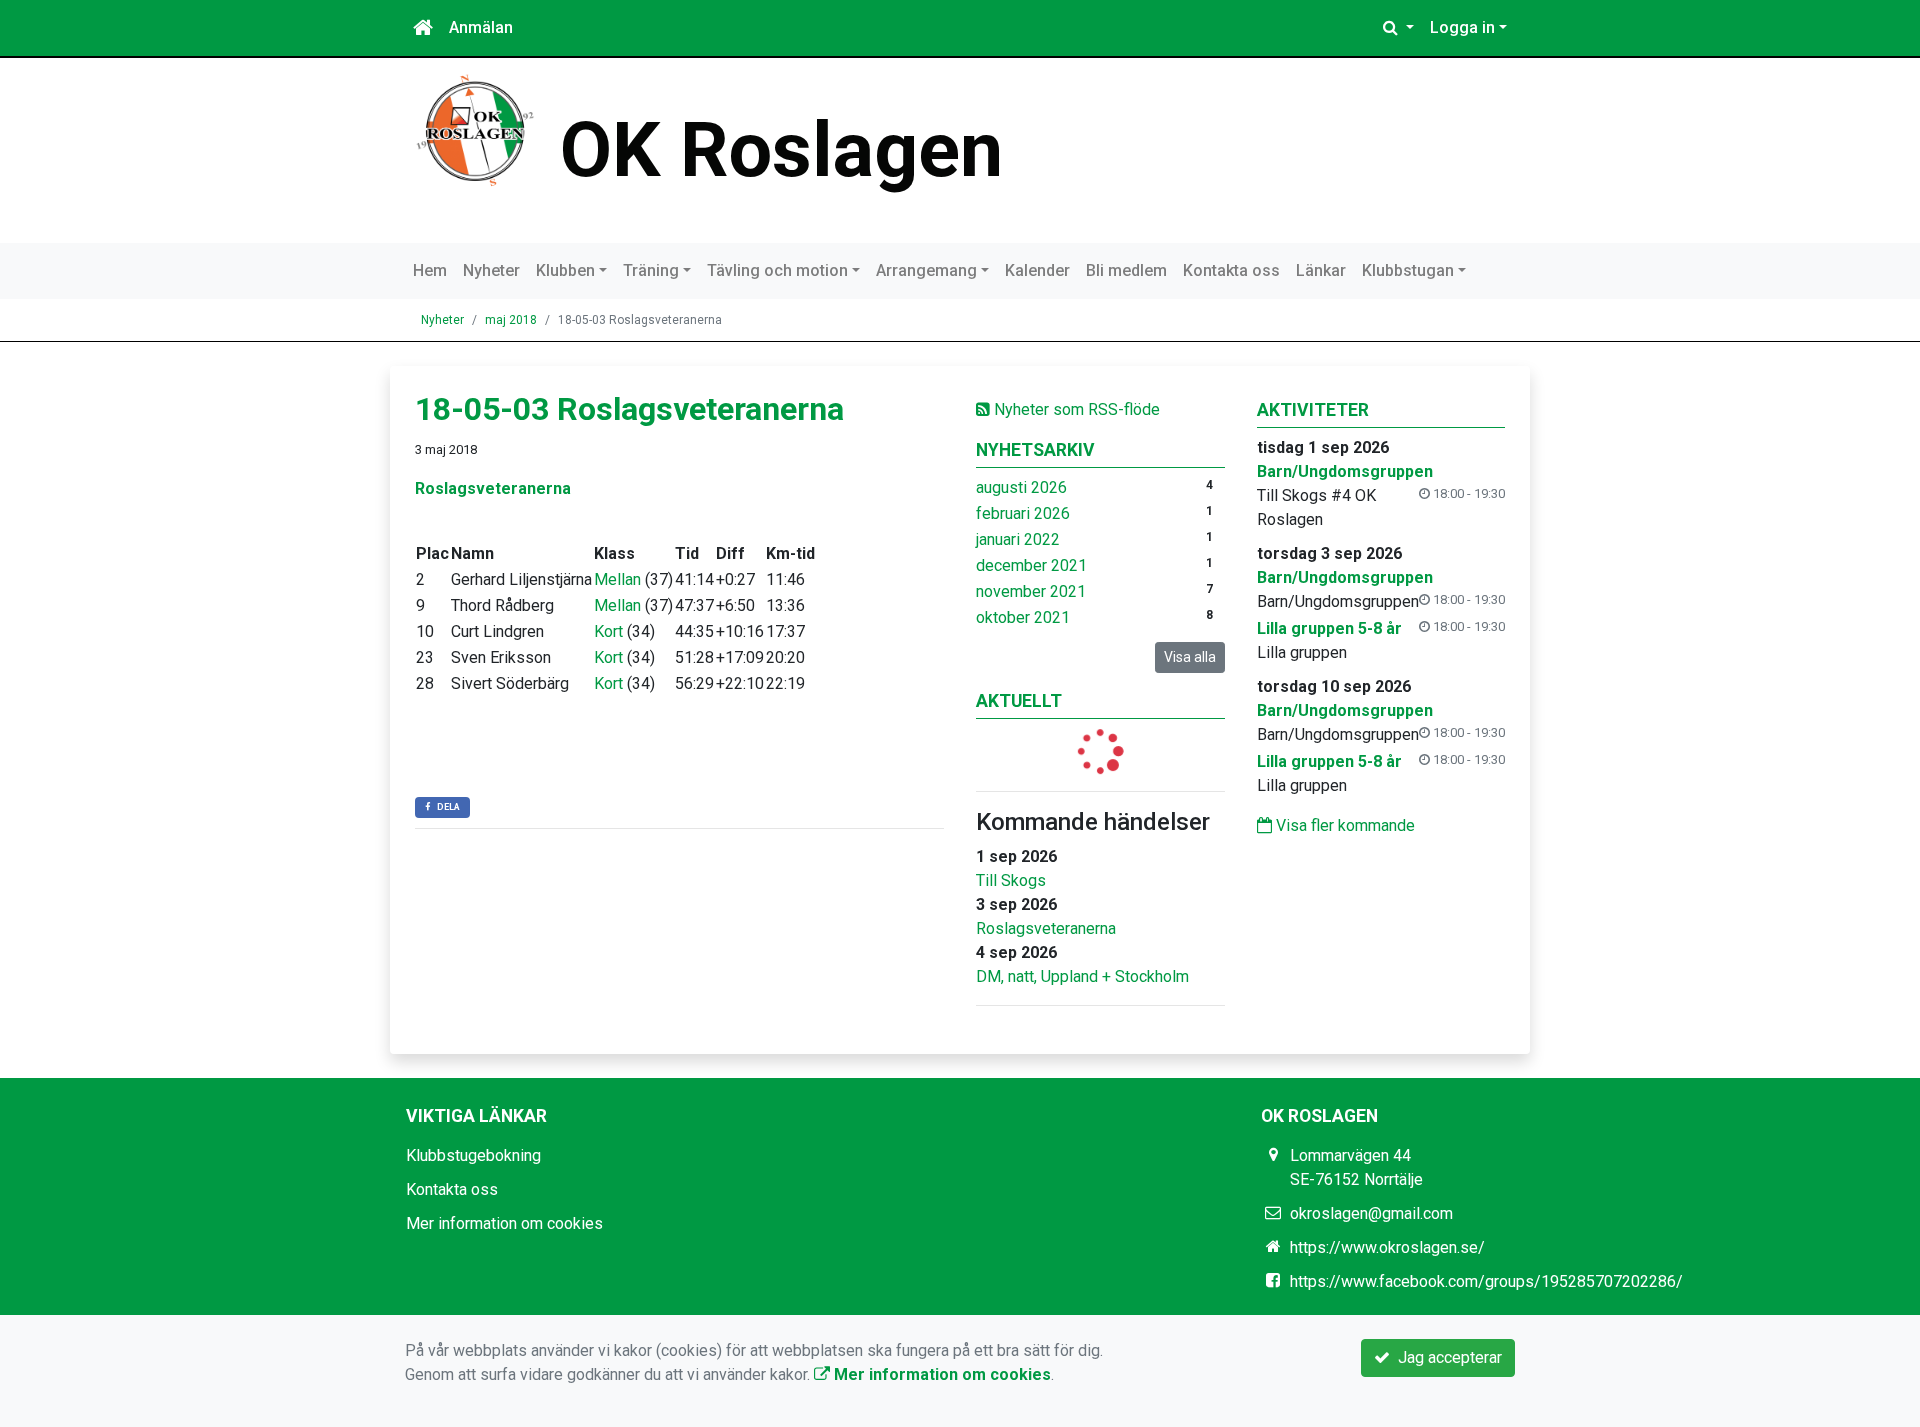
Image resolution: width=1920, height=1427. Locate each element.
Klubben (565, 270)
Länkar (1321, 270)
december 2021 (1031, 565)
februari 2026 (1023, 513)
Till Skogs (1011, 880)
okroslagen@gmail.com (1371, 1213)
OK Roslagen (781, 150)
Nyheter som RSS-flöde (1075, 409)
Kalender (1037, 270)
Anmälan (481, 27)
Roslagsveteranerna (1046, 928)
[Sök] (1398, 28)
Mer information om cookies (504, 1223)
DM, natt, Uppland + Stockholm (1082, 976)
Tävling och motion (777, 270)
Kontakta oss (1231, 270)
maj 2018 (511, 320)
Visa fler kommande (1343, 825)
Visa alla (1190, 657)
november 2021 (1031, 591)
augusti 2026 (1021, 487)
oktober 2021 (1023, 617)
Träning (651, 270)
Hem (430, 270)
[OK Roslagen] (475, 129)
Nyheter (491, 270)
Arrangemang (926, 270)
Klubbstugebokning (473, 1155)
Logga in (1462, 27)
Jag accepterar (1446, 1357)
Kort (608, 631)
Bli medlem (1126, 270)
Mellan (617, 579)
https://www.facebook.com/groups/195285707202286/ (1486, 1281)
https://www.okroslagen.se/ (1387, 1247)
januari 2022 (1018, 539)
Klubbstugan (1408, 270)
